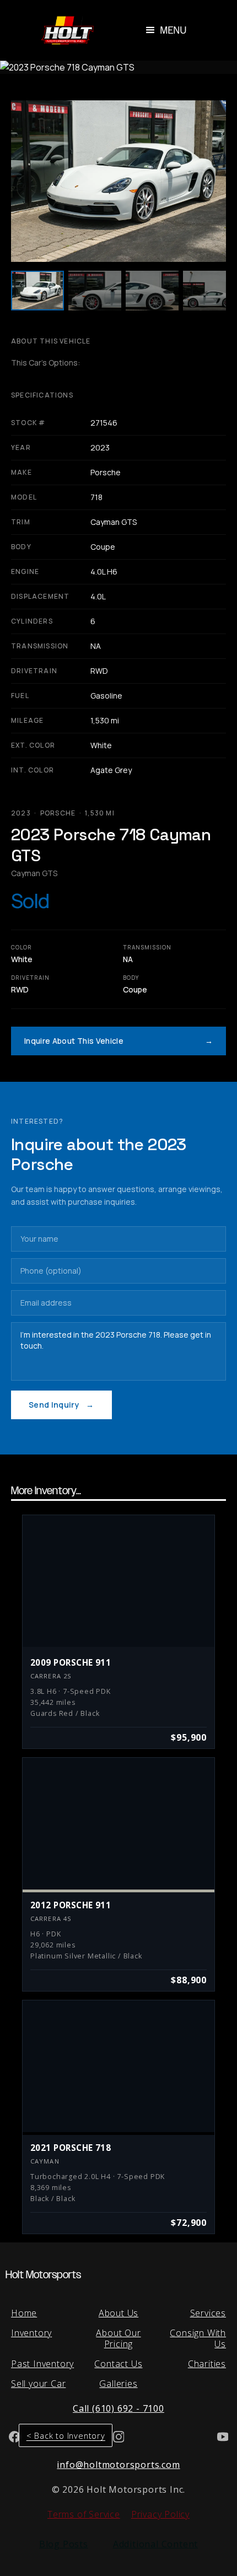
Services (208, 2313)
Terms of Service (84, 2514)
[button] (165, 30)
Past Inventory (42, 2364)
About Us (118, 2313)
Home (24, 2313)
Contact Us (118, 2364)
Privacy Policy (160, 2514)
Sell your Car (38, 2384)
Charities (207, 2364)
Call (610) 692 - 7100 (118, 2408)
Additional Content (155, 2544)
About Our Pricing (118, 2338)
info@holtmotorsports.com (118, 2465)
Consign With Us (198, 2338)
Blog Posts (64, 2544)
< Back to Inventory (66, 2435)
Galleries (118, 2384)
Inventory (31, 2333)
